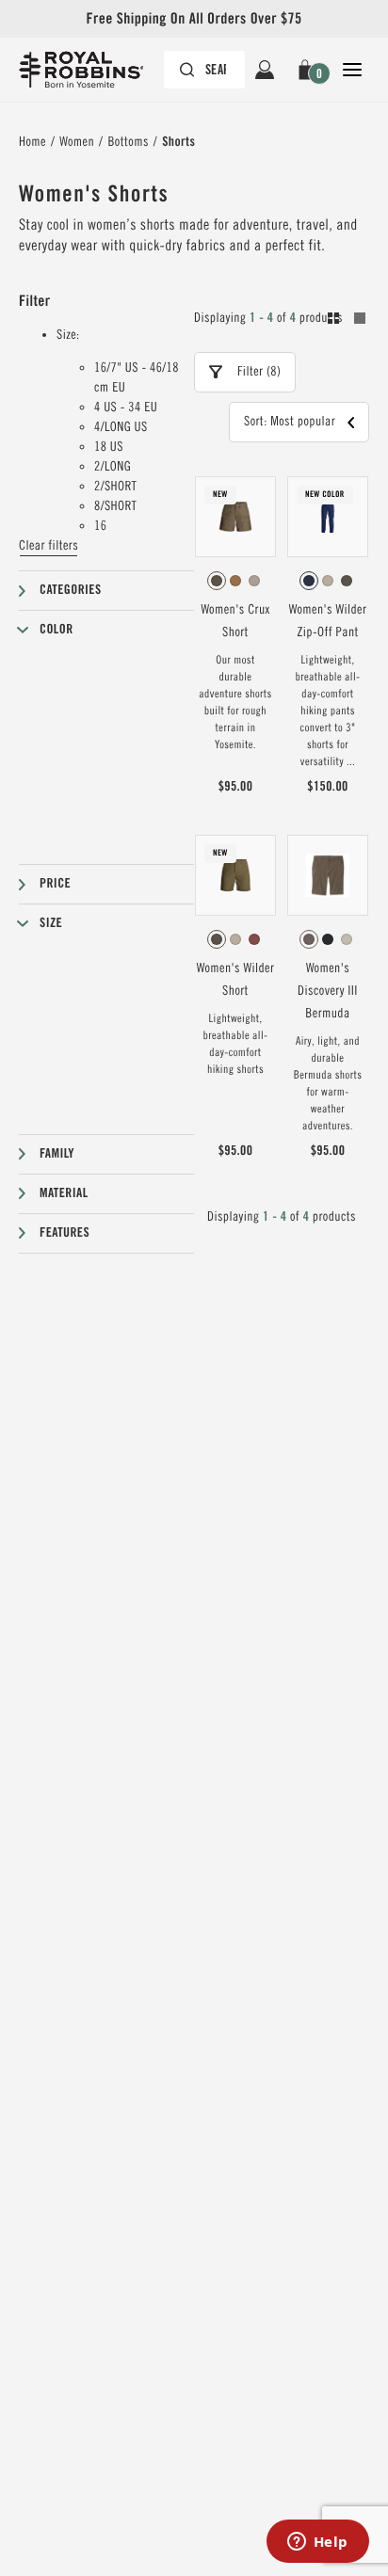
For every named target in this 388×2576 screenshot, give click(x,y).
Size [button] (51, 923)
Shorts (178, 142)
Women (77, 142)
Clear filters (48, 546)
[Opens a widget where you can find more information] (317, 2543)
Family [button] (57, 1154)
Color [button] (57, 630)
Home (32, 142)
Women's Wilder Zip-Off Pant (328, 621)
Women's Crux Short (235, 621)
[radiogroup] (235, 581)
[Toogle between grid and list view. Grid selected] (347, 321)
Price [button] (55, 884)
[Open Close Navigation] (352, 70)
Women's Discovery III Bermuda (328, 991)
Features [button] (65, 1233)
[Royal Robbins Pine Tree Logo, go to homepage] (90, 70)
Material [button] (64, 1193)
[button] (308, 70)
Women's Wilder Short (236, 980)
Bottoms (128, 142)
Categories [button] (71, 590)
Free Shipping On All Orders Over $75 (194, 18)
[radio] (217, 581)
